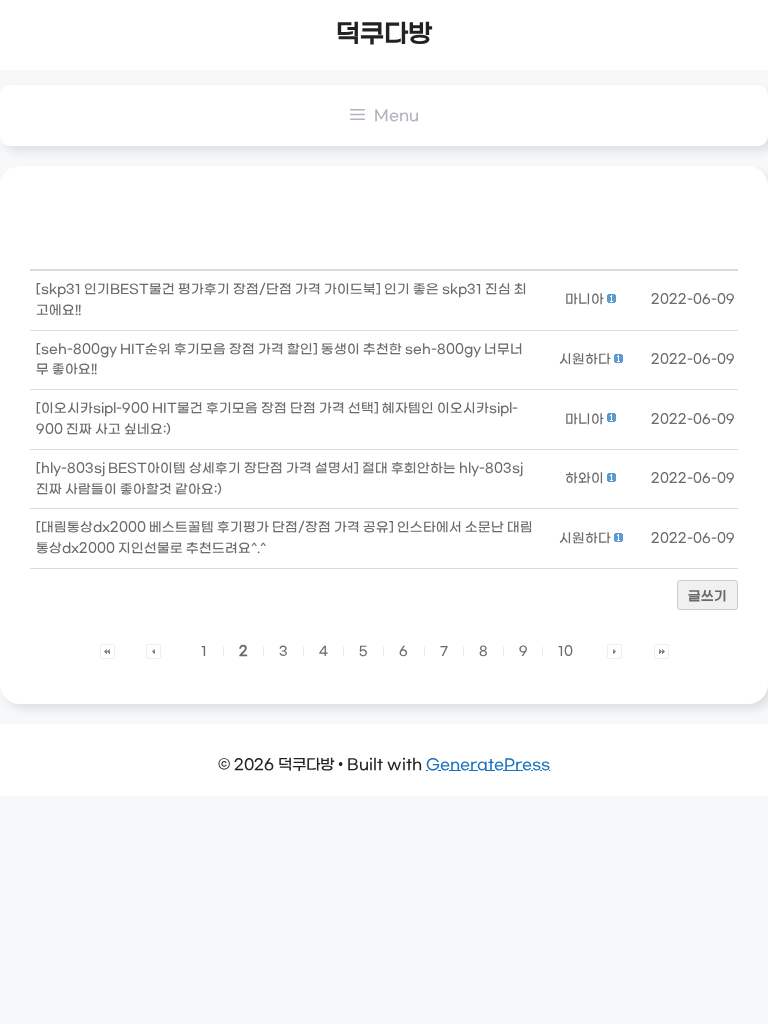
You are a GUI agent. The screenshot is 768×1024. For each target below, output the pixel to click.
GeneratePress (488, 765)
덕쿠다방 (384, 35)
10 (565, 651)
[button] (584, 299)
